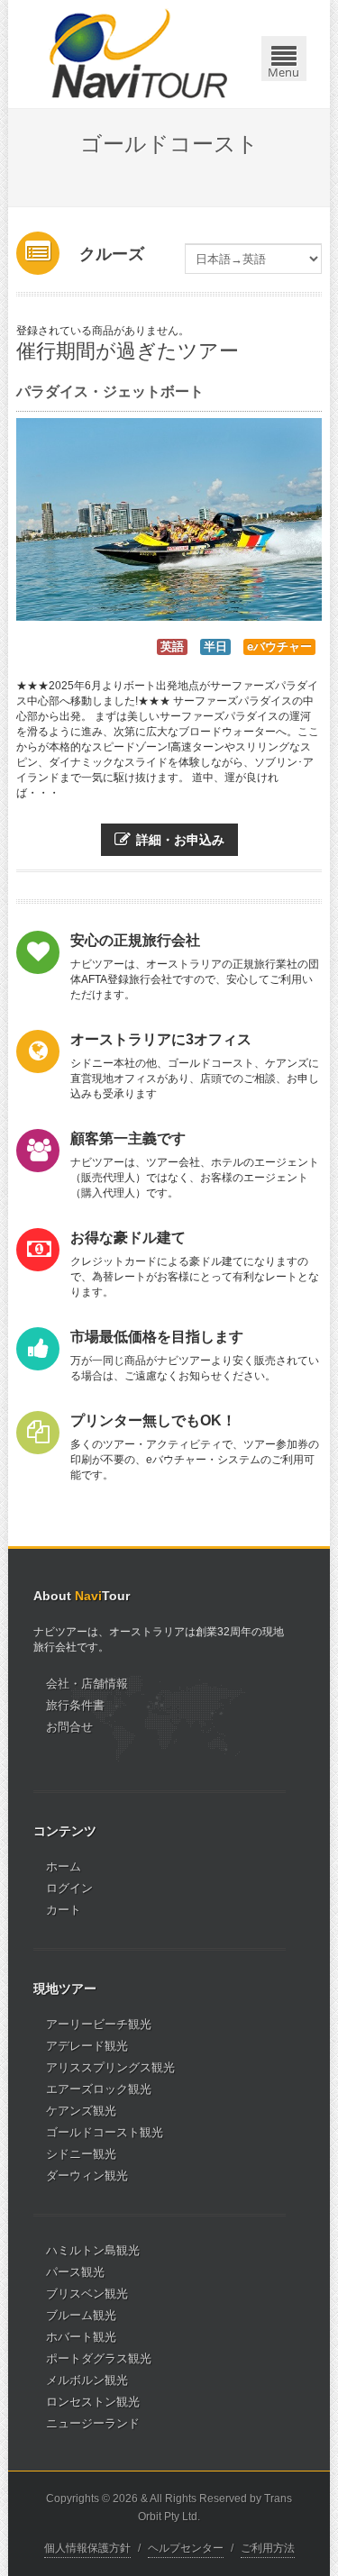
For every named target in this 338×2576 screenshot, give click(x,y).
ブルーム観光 (81, 2315)
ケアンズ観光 (81, 2111)
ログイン (69, 1888)
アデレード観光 (87, 2046)
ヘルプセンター (186, 2548)
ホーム (64, 1866)
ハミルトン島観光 (93, 2250)
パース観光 (75, 2272)
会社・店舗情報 (87, 1684)
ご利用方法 (268, 2548)
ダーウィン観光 (87, 2175)
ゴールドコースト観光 (105, 2132)
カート (64, 1910)
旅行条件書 (75, 1705)
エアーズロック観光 (99, 2089)
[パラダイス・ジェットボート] (169, 519)
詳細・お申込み (180, 840)
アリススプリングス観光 (110, 2067)
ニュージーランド (93, 2423)
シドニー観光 (81, 2154)
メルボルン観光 (87, 2380)
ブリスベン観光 (87, 2294)
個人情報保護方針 (87, 2548)
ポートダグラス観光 (99, 2358)
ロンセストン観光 (93, 2402)
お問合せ (69, 1727)
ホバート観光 (81, 2337)
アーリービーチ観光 (99, 2024)
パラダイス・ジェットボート (110, 391)
